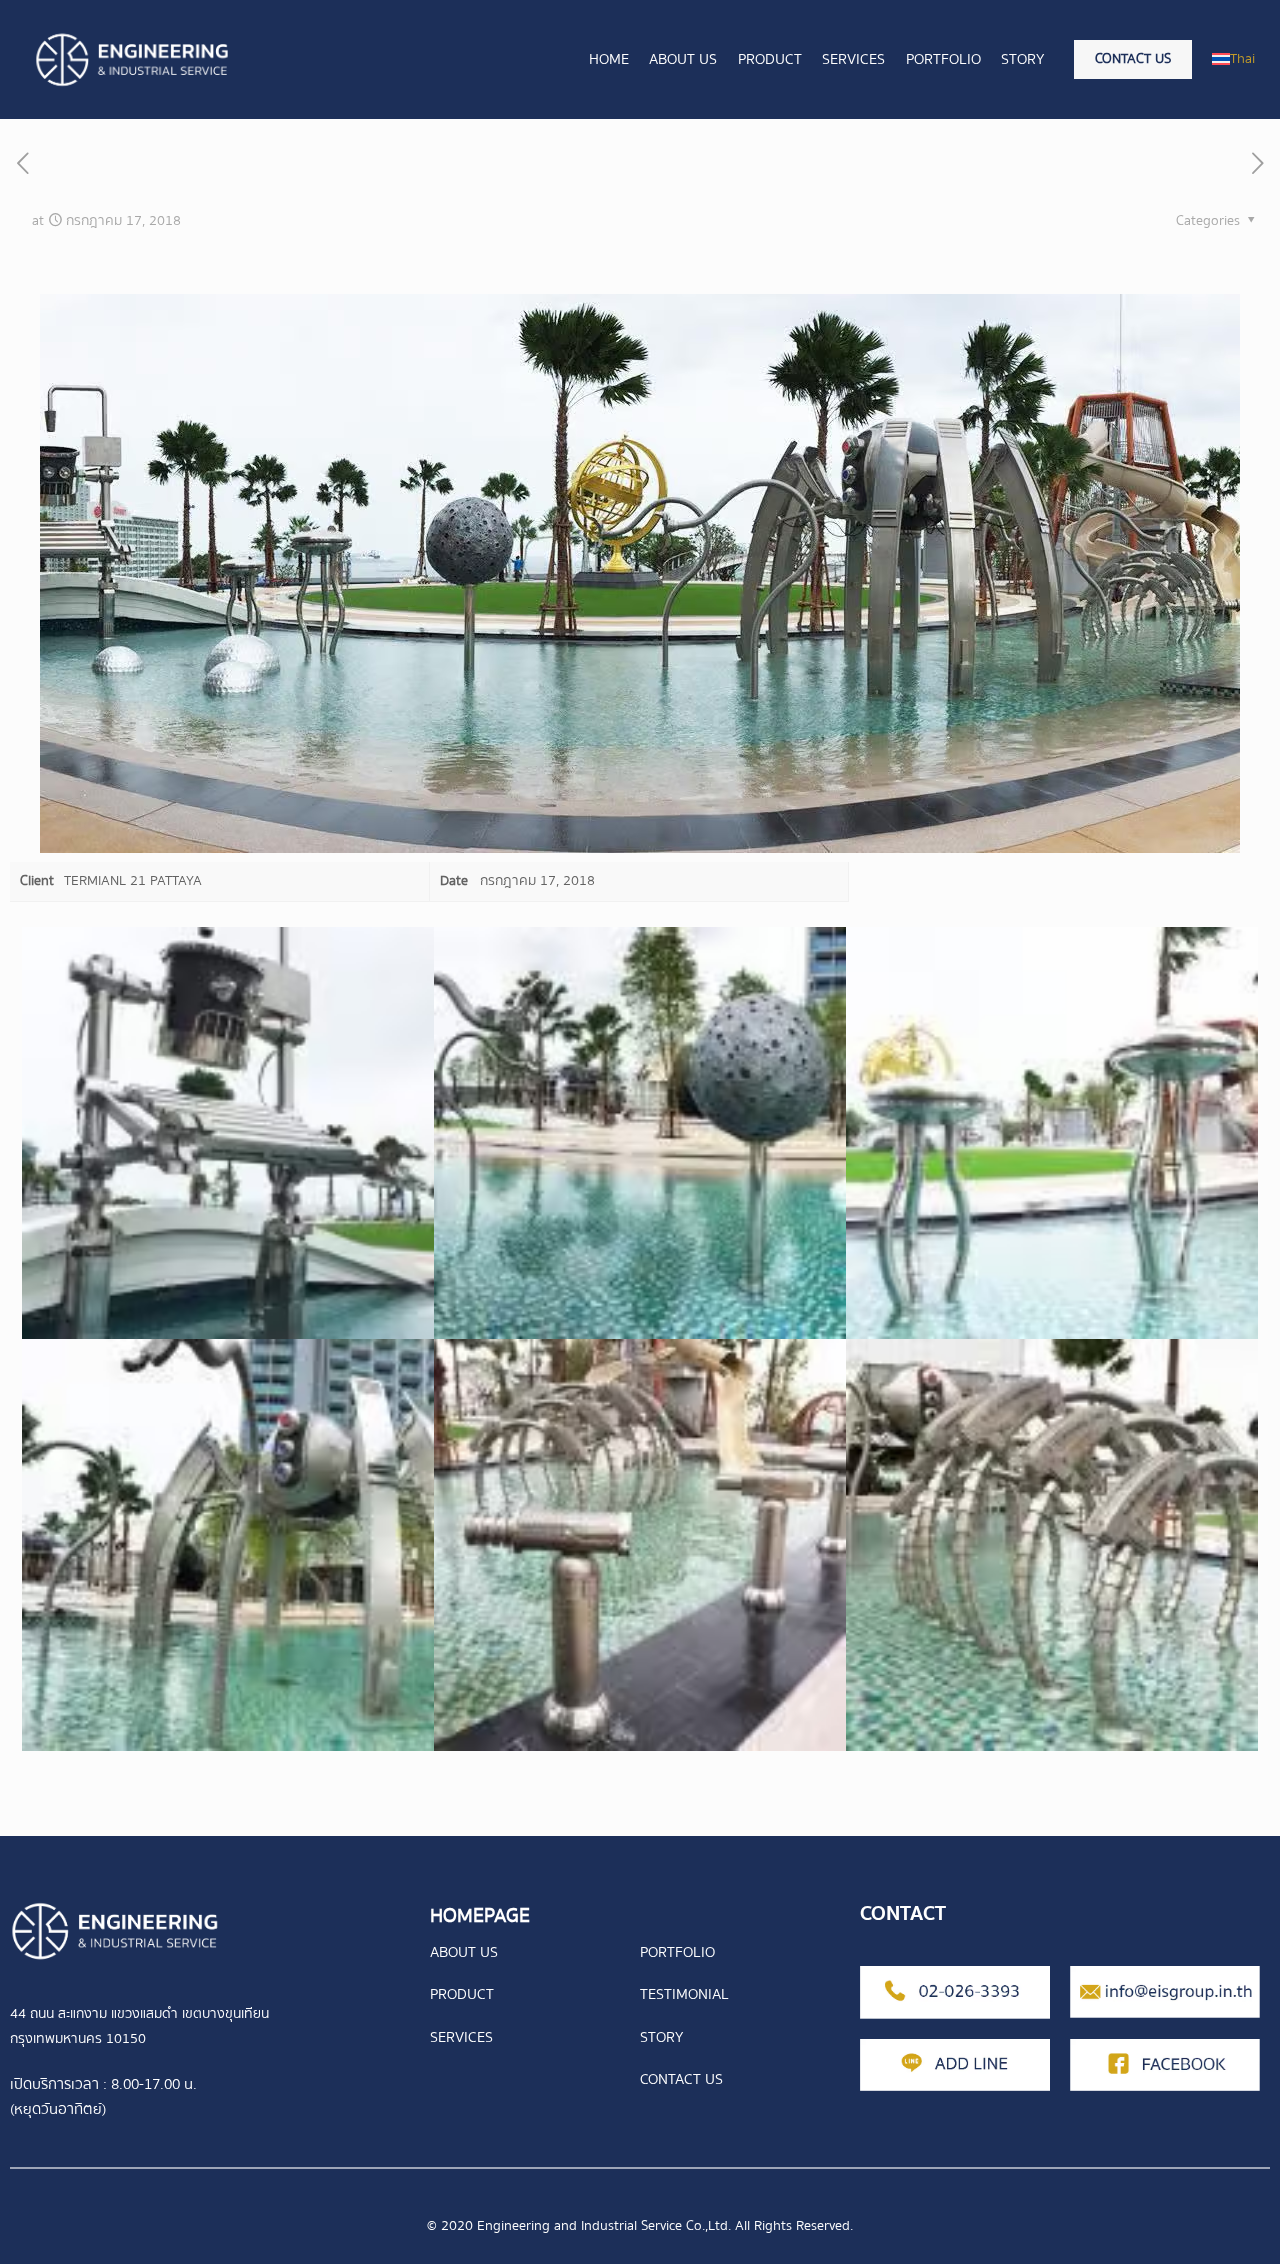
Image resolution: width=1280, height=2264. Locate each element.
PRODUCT (462, 1994)
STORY (661, 2037)
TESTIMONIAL (684, 1994)
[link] (115, 1931)
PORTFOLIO (677, 1952)
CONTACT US (681, 2079)
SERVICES (461, 2037)
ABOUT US (464, 1952)
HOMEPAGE (480, 1915)
